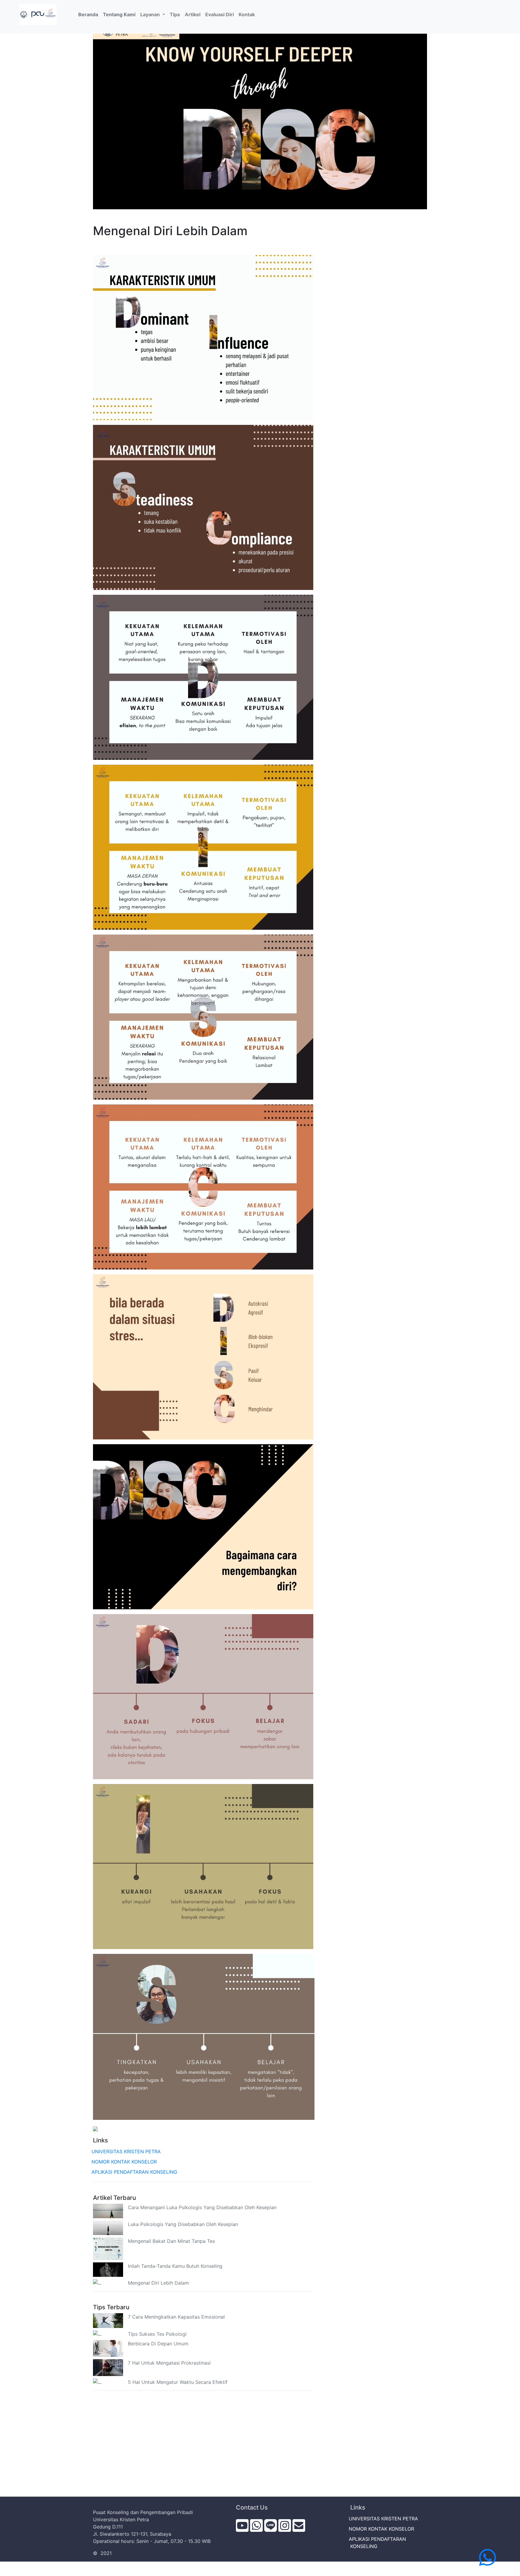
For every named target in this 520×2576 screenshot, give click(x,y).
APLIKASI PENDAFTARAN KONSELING (135, 2172)
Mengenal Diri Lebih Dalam (158, 2283)
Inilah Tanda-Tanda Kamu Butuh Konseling (175, 2266)
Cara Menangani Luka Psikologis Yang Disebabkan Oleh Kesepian (202, 2207)
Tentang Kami (119, 14)
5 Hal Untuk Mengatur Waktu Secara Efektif (178, 2382)
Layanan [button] (151, 14)
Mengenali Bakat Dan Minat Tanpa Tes (171, 2241)
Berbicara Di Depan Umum (158, 2344)
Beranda (89, 14)
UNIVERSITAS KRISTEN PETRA (127, 2151)
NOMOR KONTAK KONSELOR (125, 2162)
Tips (175, 14)
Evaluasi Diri (220, 14)
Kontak (247, 14)
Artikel (193, 14)
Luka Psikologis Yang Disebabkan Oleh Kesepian (183, 2224)
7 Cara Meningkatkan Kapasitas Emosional (176, 2317)
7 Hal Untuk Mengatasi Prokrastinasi (169, 2363)
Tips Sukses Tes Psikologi (157, 2334)
